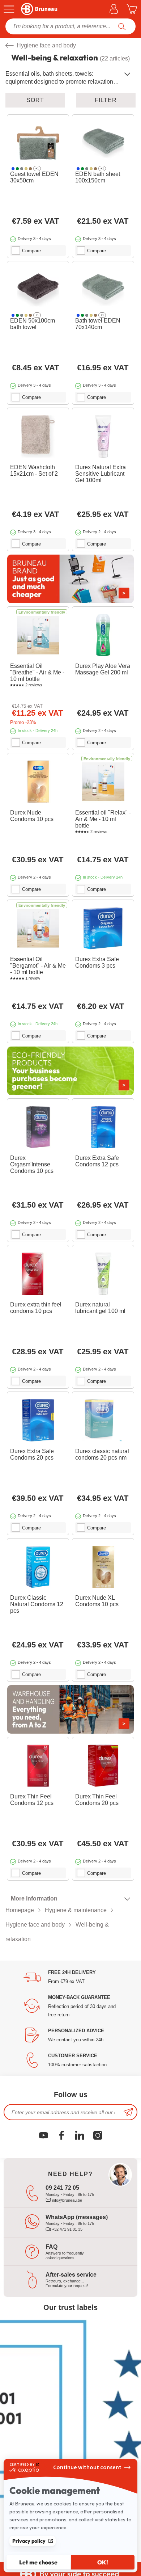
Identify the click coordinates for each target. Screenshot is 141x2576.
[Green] (17, 169)
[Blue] (13, 169)
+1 (37, 169)
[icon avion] (128, 2112)
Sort (35, 100)
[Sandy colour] (26, 169)
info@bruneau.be (67, 2200)
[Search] (122, 26)
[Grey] (22, 169)
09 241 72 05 (62, 2188)
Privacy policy (29, 2541)
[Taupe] (30, 169)
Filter (106, 100)
